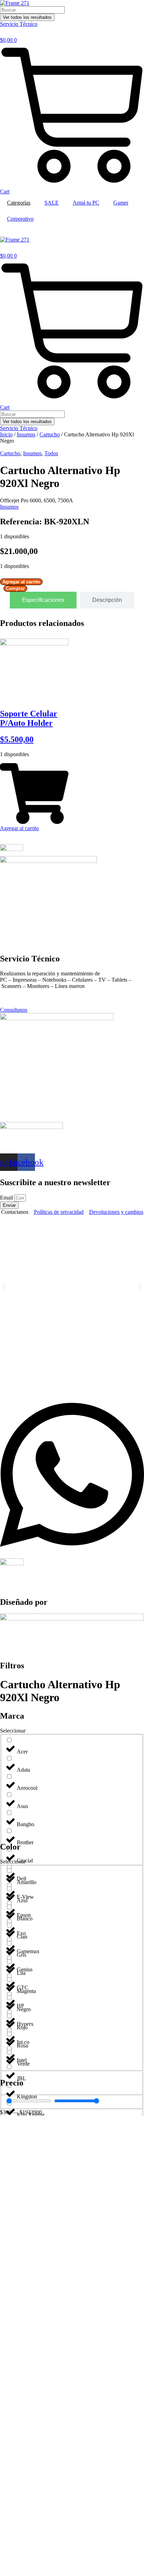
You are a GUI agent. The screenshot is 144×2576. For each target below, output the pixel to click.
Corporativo (20, 219)
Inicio (6, 434)
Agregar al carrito (21, 582)
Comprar (15, 588)
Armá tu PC (86, 203)
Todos (51, 453)
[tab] (43, 600)
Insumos (26, 434)
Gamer (121, 203)
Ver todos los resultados (27, 17)
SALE (52, 203)
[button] (4, 1287)
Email (7, 1198)
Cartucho (50, 434)
